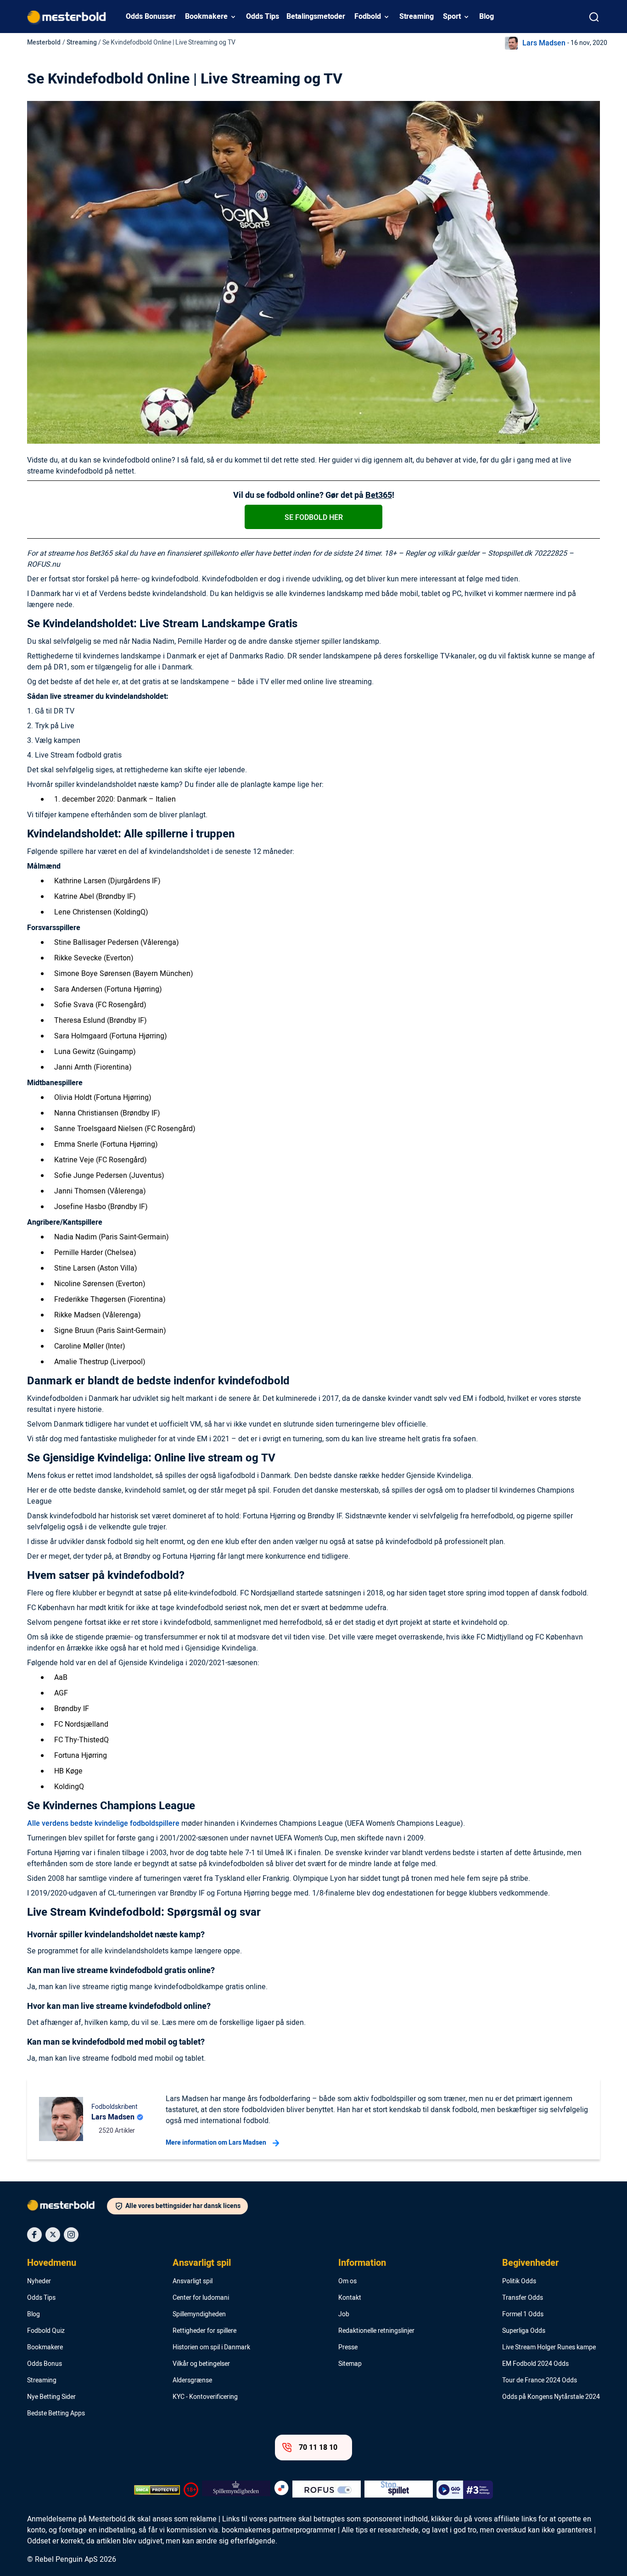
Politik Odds (519, 2281)
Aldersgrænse (192, 2381)
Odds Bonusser (151, 17)
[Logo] (67, 2207)
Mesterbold (44, 42)
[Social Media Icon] (34, 2235)
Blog (487, 17)
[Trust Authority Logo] (236, 2490)
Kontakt (350, 2298)
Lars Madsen (544, 43)
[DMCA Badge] (157, 2490)
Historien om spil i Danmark (211, 2347)
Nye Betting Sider (51, 2397)
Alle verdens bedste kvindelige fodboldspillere (103, 1823)
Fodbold (368, 17)
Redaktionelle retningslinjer (376, 2331)
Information (362, 2263)
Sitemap (350, 2364)
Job (344, 2314)
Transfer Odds (523, 2298)
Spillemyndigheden (199, 2314)
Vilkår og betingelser (201, 2364)
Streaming (417, 17)
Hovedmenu (52, 2263)
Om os (347, 2281)
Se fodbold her (314, 518)
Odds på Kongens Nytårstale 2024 (551, 2397)
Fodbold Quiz (46, 2331)
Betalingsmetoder (316, 17)
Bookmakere (206, 17)
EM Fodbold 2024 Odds (535, 2364)
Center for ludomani (201, 2298)
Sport (452, 17)
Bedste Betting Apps (56, 2414)
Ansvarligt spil (202, 2263)
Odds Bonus (45, 2364)
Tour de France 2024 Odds (540, 2381)
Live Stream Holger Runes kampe (549, 2347)
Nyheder (39, 2281)
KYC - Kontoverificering (205, 2397)
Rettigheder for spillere (204, 2331)
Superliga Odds (524, 2331)
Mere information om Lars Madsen (216, 2143)
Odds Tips (263, 17)
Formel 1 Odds (523, 2314)
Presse (348, 2347)
